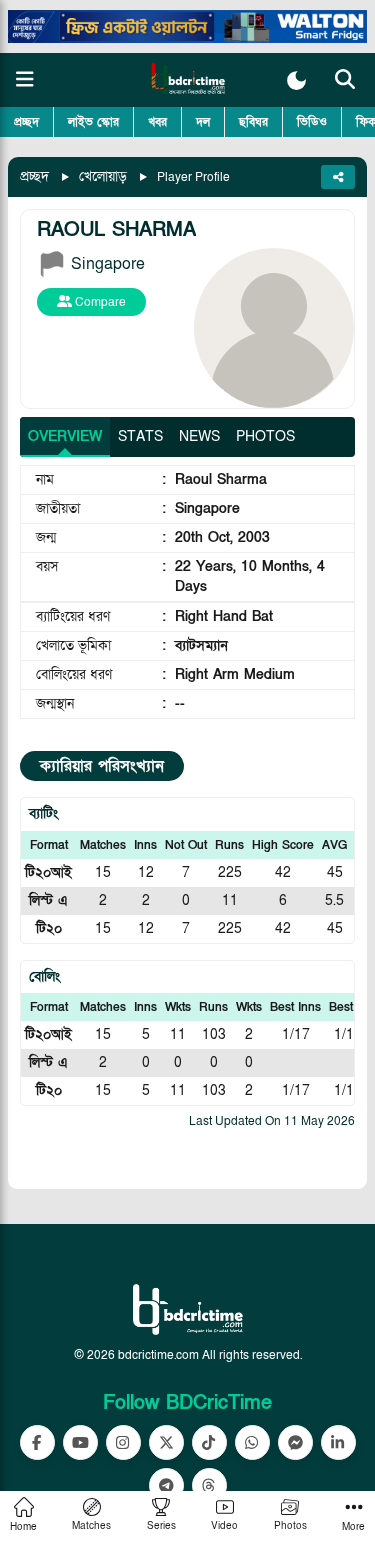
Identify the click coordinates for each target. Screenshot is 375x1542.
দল (203, 122)
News (199, 436)
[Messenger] (295, 1442)
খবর (157, 122)
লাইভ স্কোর (93, 122)
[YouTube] (80, 1442)
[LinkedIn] (338, 1442)
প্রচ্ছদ (26, 122)
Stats (140, 436)
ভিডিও (312, 122)
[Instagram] (123, 1442)
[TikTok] (209, 1442)
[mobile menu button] (25, 80)
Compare (99, 302)
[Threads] (209, 1485)
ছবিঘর (253, 122)
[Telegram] (166, 1485)
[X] (166, 1442)
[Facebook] (37, 1442)
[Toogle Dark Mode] (296, 80)
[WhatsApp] (252, 1442)
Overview (65, 436)
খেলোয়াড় (103, 176)
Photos (265, 436)
